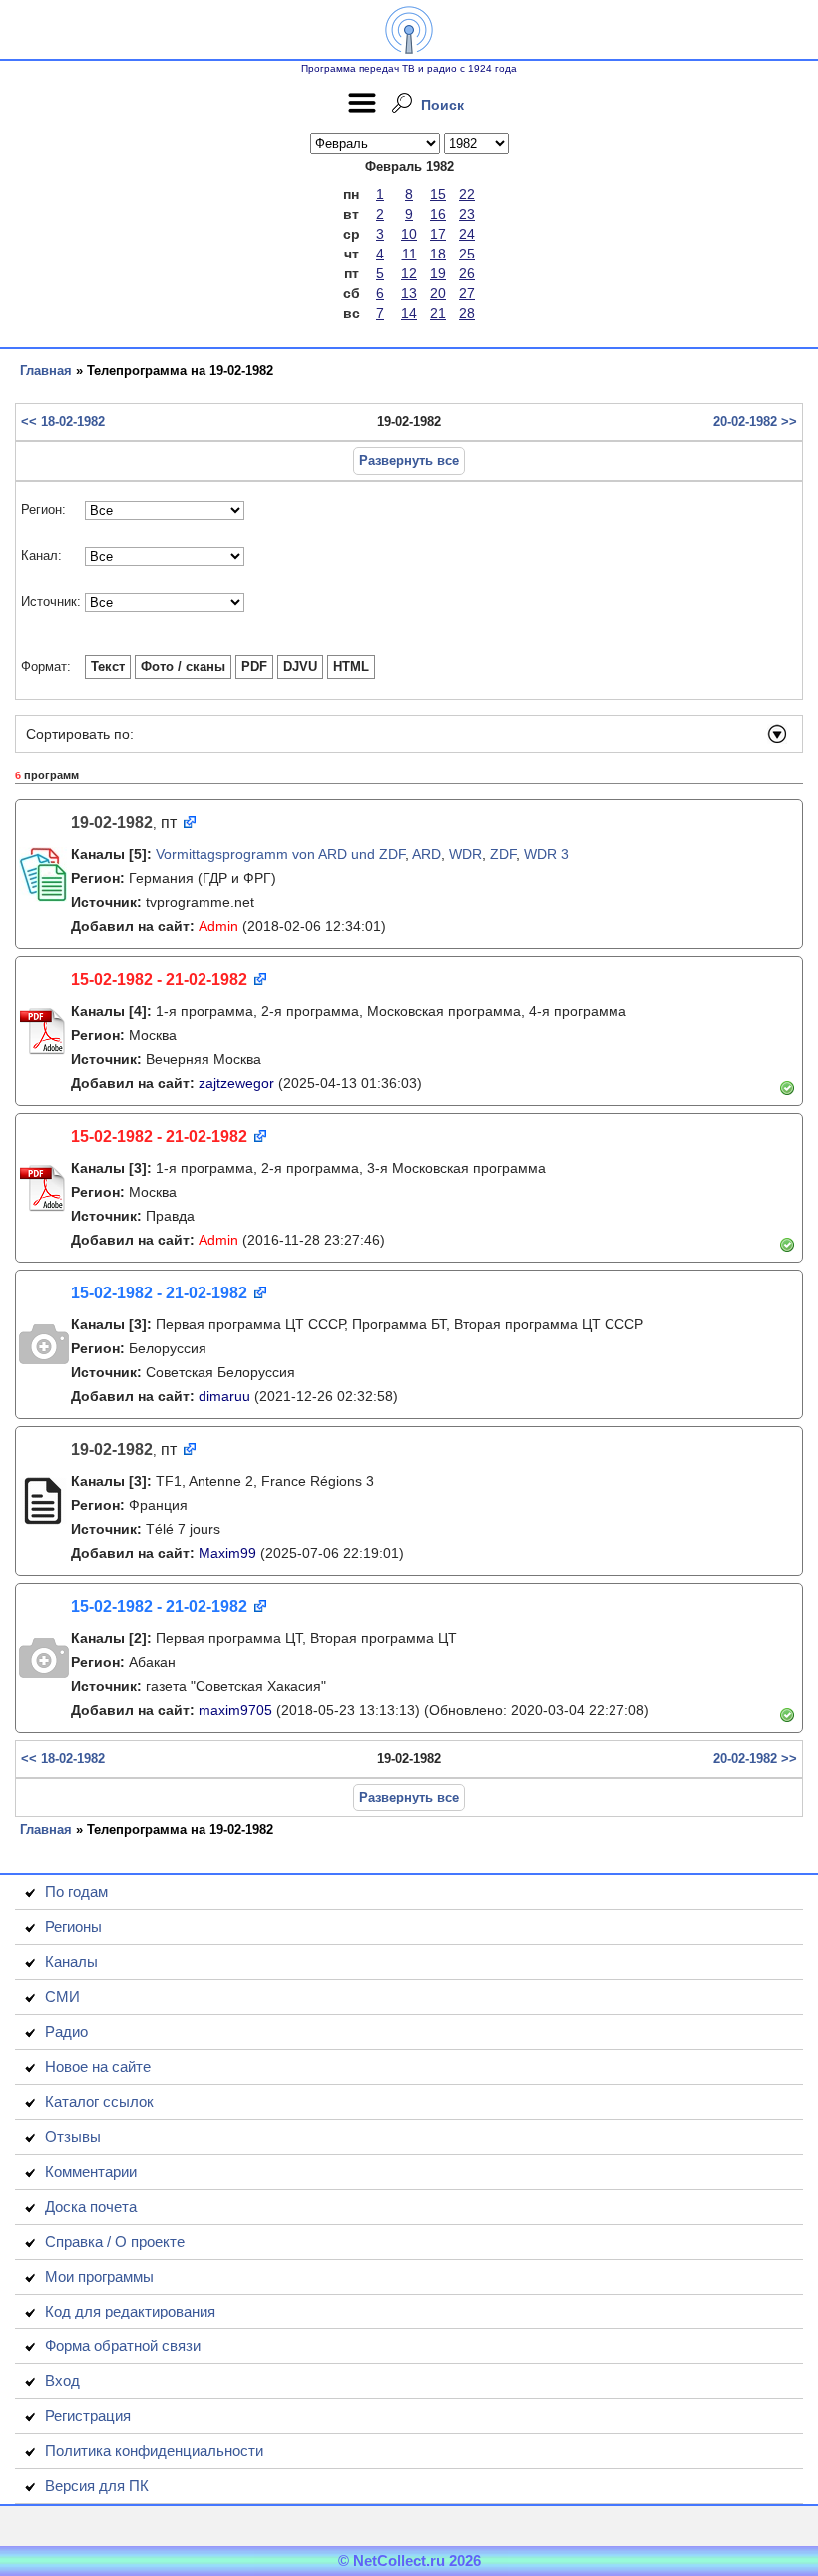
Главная (46, 371)
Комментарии (91, 2171)
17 (438, 234)
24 (467, 234)
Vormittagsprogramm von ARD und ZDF (280, 854)
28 (467, 313)
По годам (76, 1892)
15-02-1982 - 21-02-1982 (159, 980)
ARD (426, 854)
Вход (62, 2381)
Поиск (442, 105)
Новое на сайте (98, 2066)
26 (467, 273)
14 (409, 313)
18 (438, 254)
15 (438, 194)
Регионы (73, 1927)
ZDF (503, 854)
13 (409, 293)
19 (438, 273)
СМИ (62, 1997)
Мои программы (99, 2276)
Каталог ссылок (99, 2101)
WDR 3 (546, 854)
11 (409, 254)
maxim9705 (235, 1710)
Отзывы (73, 2136)
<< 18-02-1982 (63, 422)
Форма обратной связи (123, 2346)
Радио (66, 2032)
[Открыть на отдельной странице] (188, 824)
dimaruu (224, 1396)
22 (467, 194)
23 (467, 214)
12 (409, 273)
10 (409, 234)
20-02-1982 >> (755, 422)
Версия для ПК (97, 2486)
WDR (465, 854)
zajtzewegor (236, 1083)
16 (438, 214)
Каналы (71, 1962)
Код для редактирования (130, 2311)
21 (438, 313)
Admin (218, 926)
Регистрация (88, 2416)
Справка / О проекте (115, 2241)
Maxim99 (227, 1553)
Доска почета (91, 2206)
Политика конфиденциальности (154, 2451)
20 (438, 293)
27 (467, 293)
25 (467, 254)
